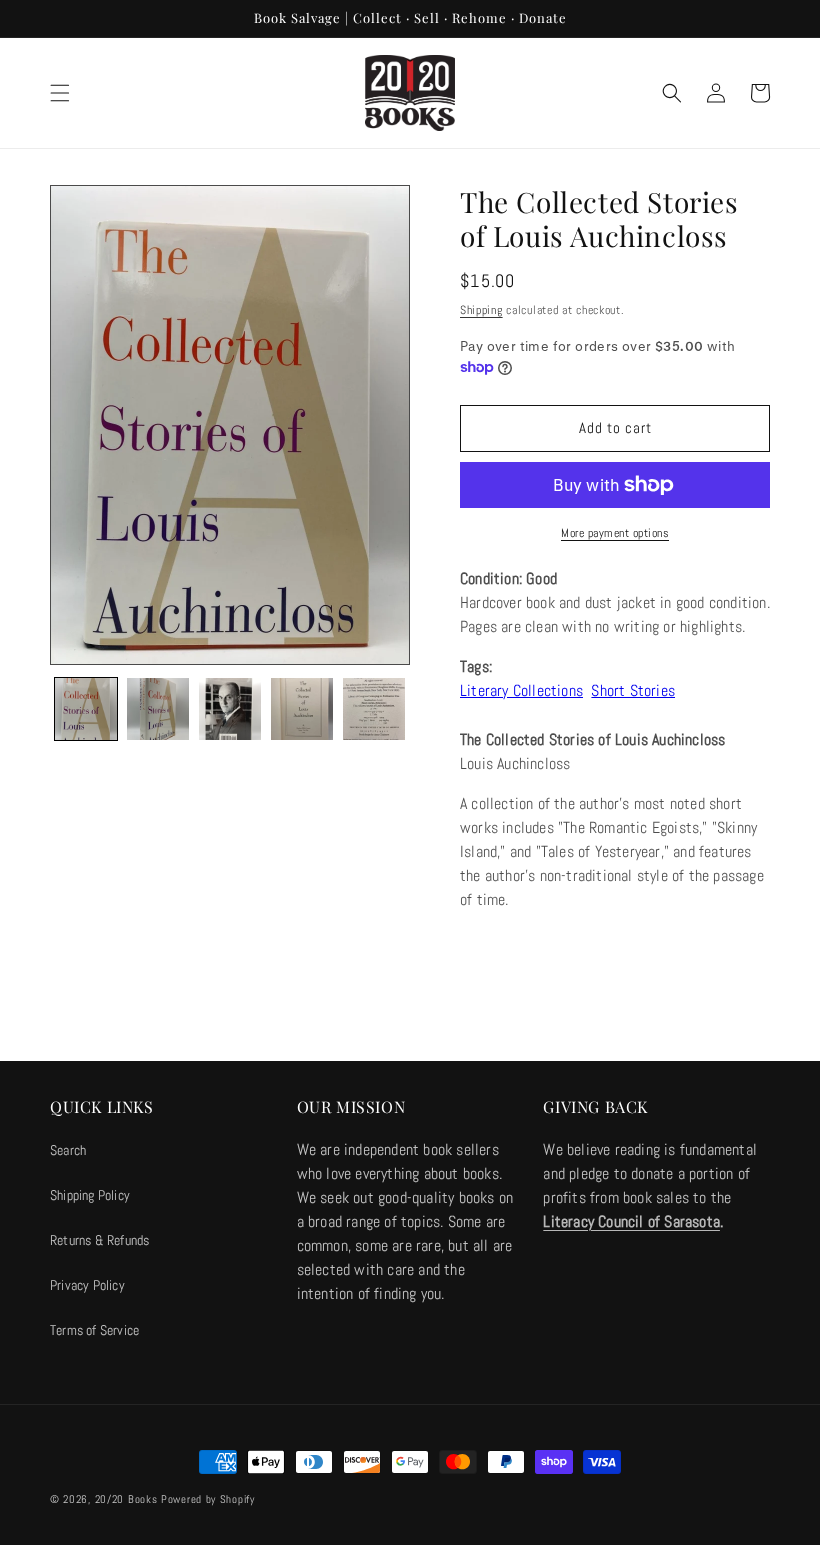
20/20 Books (126, 1499)
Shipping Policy (90, 1195)
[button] (60, 93)
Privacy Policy (87, 1285)
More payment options (615, 533)
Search (68, 1150)
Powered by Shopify (208, 1499)
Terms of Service (94, 1330)
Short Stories (633, 690)
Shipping (481, 310)
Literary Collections (521, 690)
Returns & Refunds (99, 1240)
